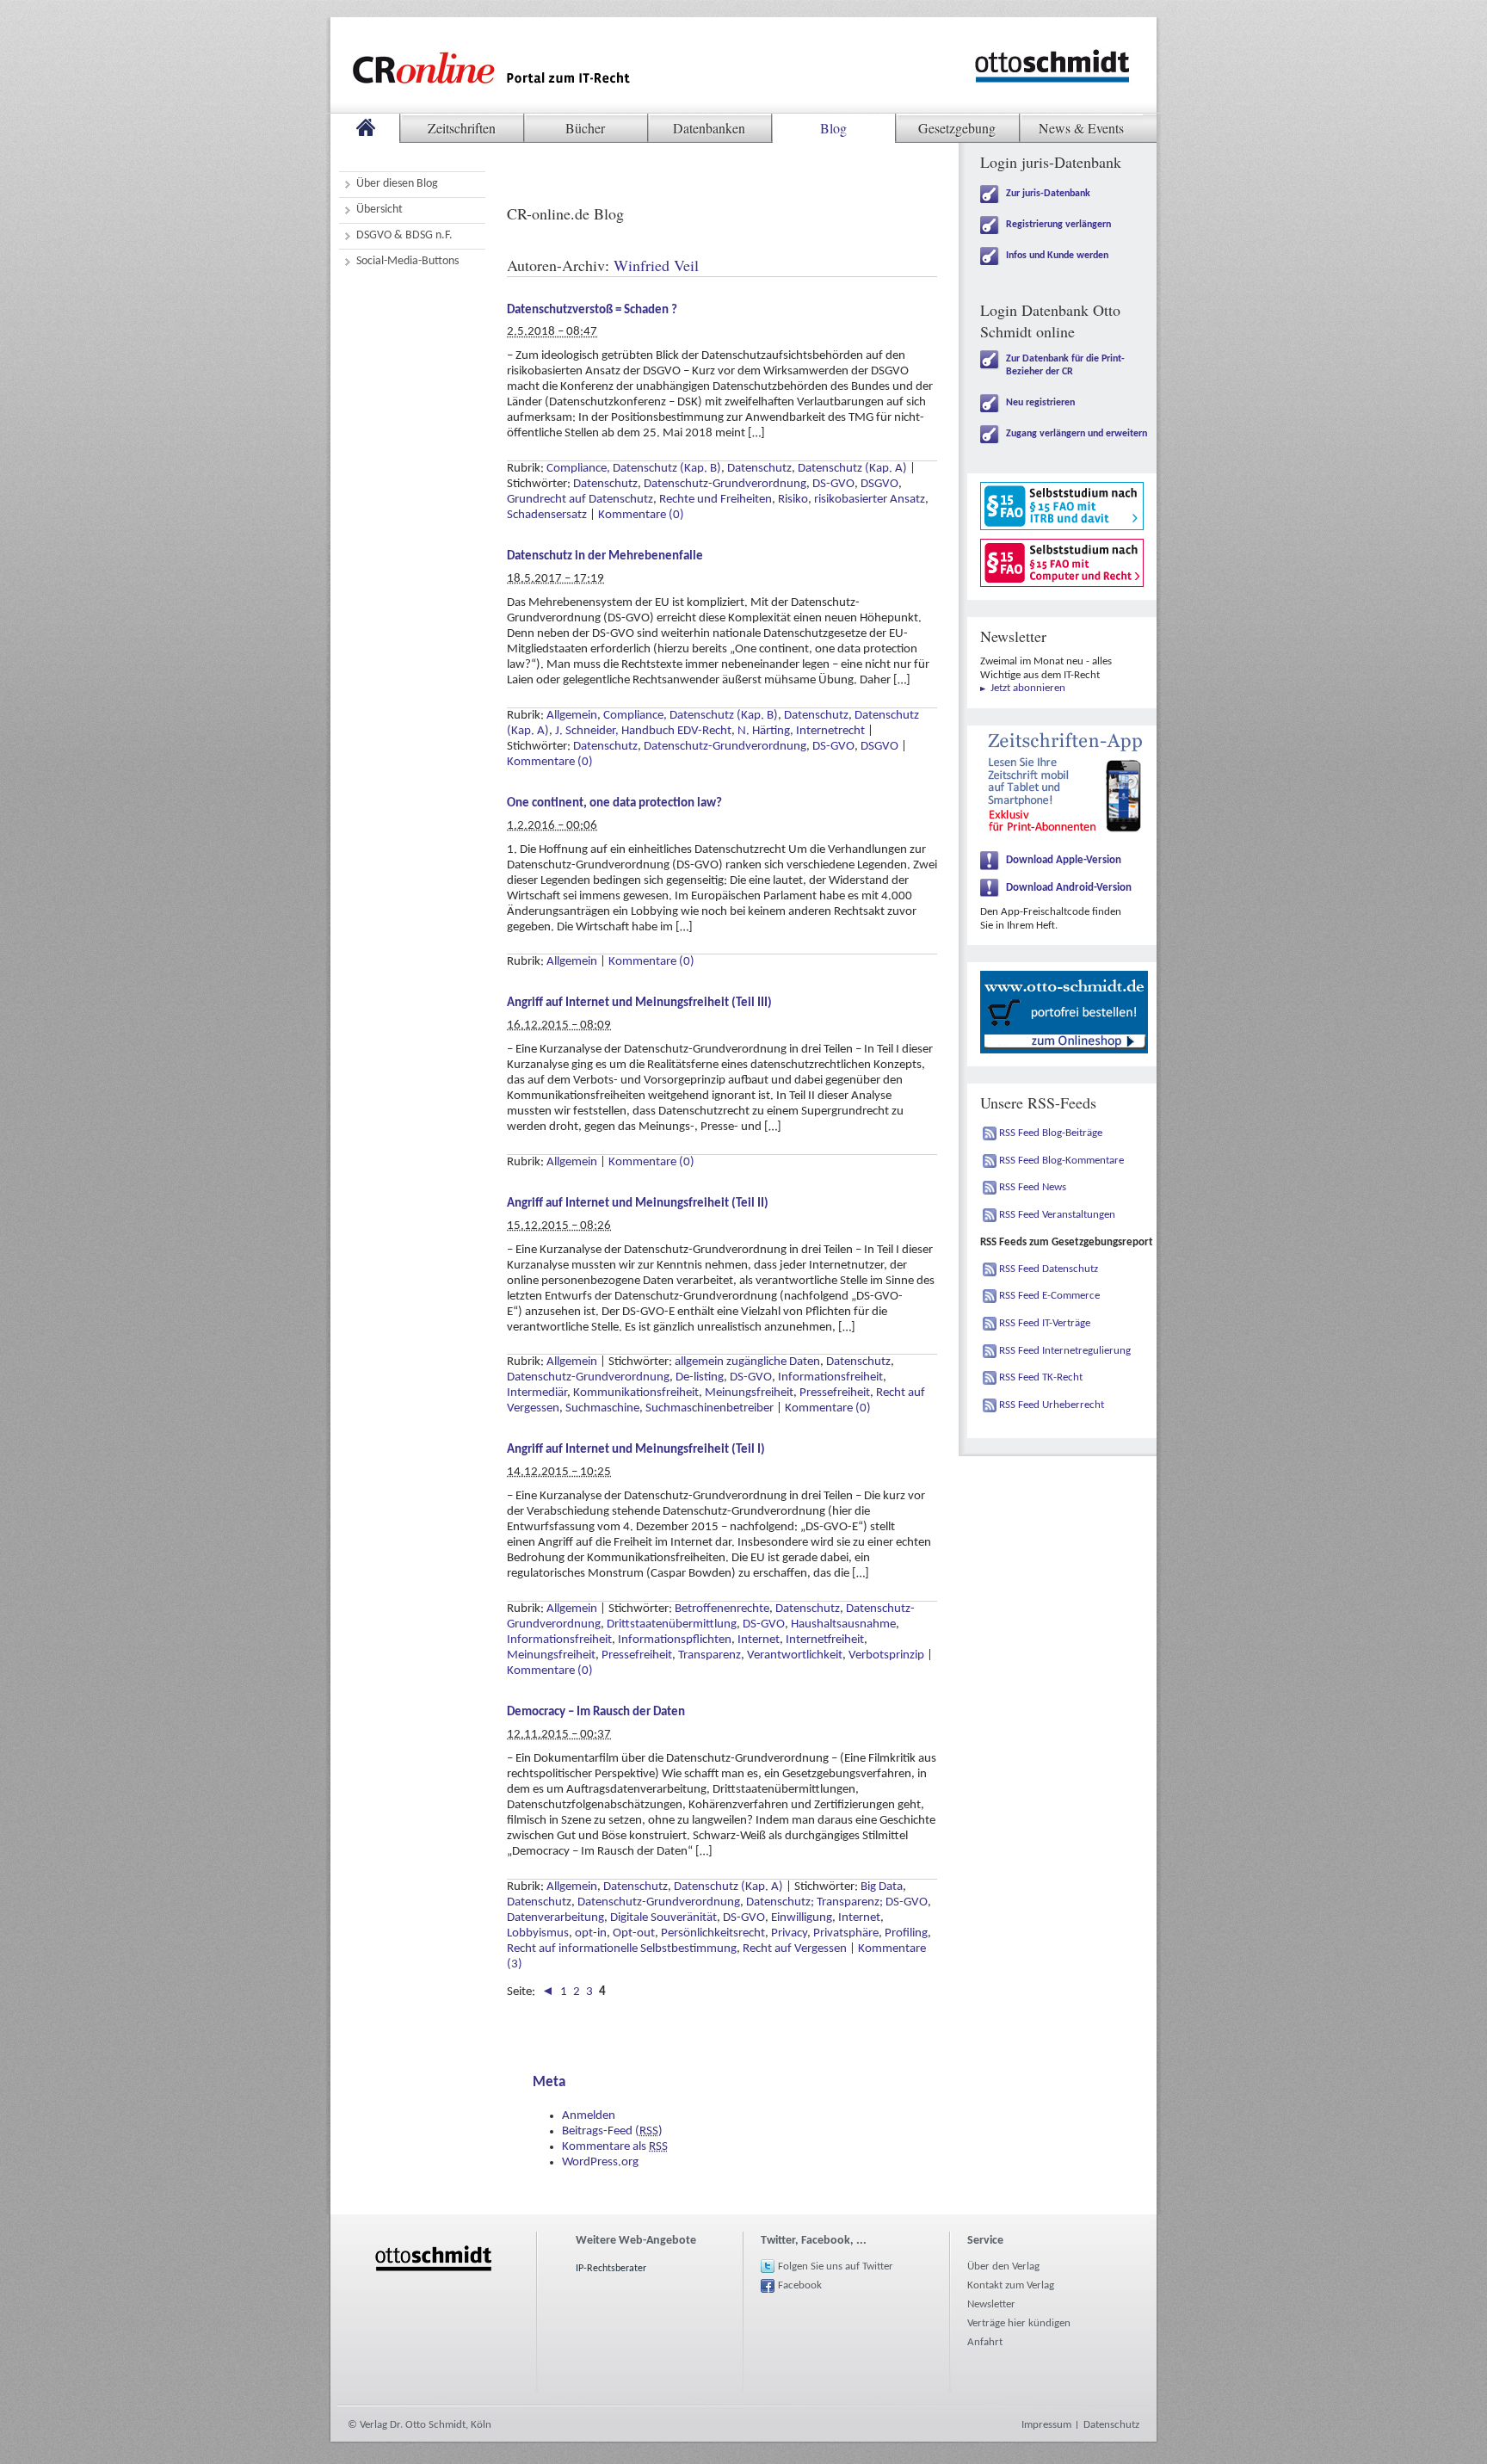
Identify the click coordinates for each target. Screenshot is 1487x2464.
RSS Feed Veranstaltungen (1057, 1215)
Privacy (789, 1933)
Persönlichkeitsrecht (713, 1933)
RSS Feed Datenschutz (1049, 1269)
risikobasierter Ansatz (870, 500)
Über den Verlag (1003, 2266)
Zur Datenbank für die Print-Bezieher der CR (1065, 365)
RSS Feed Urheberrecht (1052, 1405)
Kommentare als (615, 2147)
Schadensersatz (547, 515)
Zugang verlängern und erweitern (1077, 434)
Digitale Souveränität (663, 1918)
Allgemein (572, 716)
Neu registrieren (1040, 403)
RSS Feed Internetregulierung (1065, 1351)
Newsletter (991, 2304)
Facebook (800, 2285)
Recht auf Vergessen (795, 1949)
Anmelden (589, 2116)
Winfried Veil (656, 265)
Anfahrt (985, 2342)
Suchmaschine (602, 1408)
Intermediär (537, 1393)
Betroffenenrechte (722, 1609)
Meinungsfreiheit (749, 1393)
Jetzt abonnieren (1028, 688)
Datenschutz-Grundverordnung (725, 484)
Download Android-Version (1069, 888)
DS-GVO (833, 484)
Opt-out (634, 1933)
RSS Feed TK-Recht (1041, 1377)
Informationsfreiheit (830, 1377)
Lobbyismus (538, 1933)
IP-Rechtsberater (611, 2269)
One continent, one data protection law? (614, 803)
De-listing (700, 1377)
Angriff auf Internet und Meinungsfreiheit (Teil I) (636, 1450)
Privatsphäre (846, 1933)
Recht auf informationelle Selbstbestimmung (622, 1949)
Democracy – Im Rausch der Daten (596, 1712)
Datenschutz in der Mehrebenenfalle (605, 556)
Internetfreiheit (825, 1640)
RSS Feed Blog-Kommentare (1061, 1161)
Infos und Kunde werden (1057, 256)
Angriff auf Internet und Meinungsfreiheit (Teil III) (639, 1003)
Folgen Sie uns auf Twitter (836, 2266)
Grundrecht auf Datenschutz (580, 500)
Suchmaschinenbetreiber (710, 1408)
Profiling (906, 1933)
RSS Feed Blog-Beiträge (1051, 1133)
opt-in (591, 1933)
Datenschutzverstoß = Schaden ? (592, 310)
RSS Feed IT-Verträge (1045, 1323)
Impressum (1046, 2425)
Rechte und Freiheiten (716, 500)
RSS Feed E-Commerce (1049, 1296)
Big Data (882, 1887)
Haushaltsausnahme (843, 1624)
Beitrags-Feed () (612, 2131)
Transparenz (710, 1655)
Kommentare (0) (641, 515)
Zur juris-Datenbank (1048, 194)
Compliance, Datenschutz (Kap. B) (634, 469)
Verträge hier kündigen (1019, 2323)
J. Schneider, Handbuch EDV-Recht (643, 731)
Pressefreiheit (835, 1393)
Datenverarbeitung (555, 1918)
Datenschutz (759, 469)
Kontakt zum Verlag (1011, 2285)
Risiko (793, 500)
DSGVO (879, 484)
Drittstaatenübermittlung (672, 1624)
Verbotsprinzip (886, 1655)
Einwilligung (802, 1918)
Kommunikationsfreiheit (636, 1393)
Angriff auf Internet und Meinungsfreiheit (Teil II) (638, 1204)
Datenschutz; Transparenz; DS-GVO (837, 1902)
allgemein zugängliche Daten (747, 1362)
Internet (759, 1640)
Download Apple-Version (1064, 860)
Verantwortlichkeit (795, 1655)
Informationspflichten (675, 1640)
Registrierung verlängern (1058, 225)
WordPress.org (600, 2162)
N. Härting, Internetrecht (801, 731)
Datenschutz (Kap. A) (852, 469)
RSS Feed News (1033, 1187)
